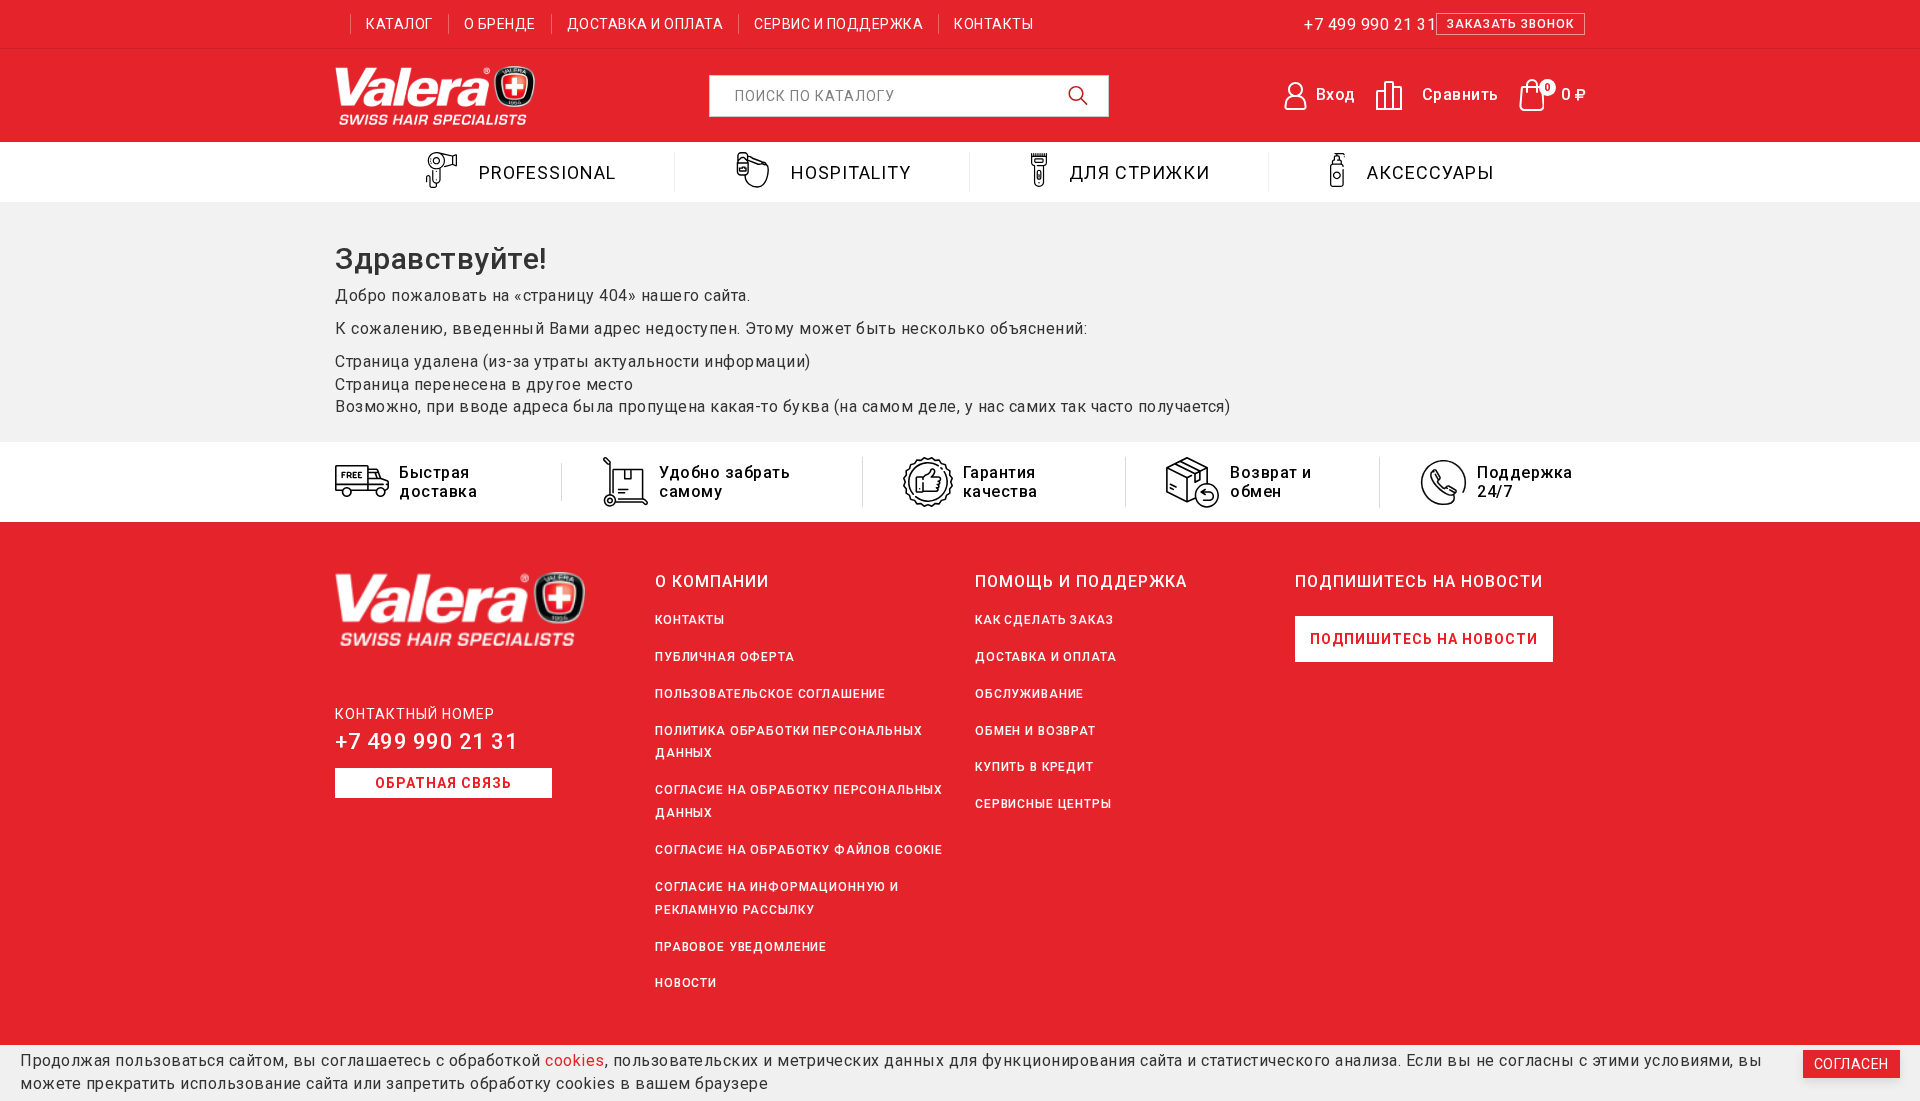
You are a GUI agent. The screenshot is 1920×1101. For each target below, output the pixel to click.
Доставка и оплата (645, 24)
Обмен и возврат (1035, 731)
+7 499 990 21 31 (426, 741)
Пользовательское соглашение (770, 694)
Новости (686, 983)
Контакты (993, 24)
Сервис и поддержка (838, 24)
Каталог (399, 24)
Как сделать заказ (1044, 620)
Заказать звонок (1510, 24)
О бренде (500, 24)
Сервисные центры (1043, 804)
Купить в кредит (1034, 767)
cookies (575, 1060)
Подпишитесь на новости (1424, 639)
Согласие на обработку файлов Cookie (799, 850)
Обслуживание (1029, 694)
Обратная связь (443, 783)
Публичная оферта (725, 657)
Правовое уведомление (741, 947)
